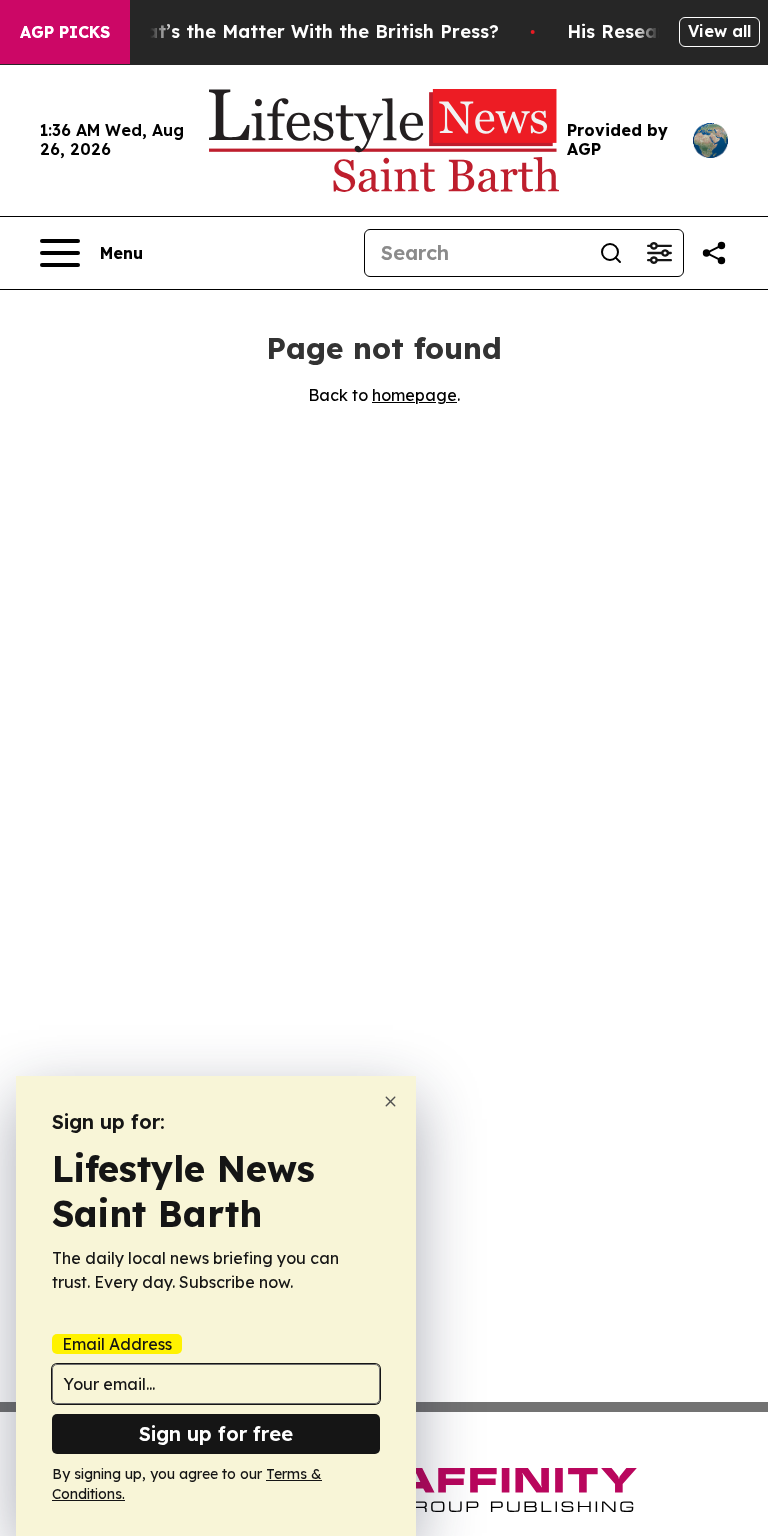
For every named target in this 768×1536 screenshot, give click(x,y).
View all (719, 31)
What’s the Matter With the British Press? (308, 31)
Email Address (117, 1344)
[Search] (611, 253)
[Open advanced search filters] (659, 253)
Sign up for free (216, 1433)
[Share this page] (714, 253)
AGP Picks (65, 32)
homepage (414, 395)
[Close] (390, 1101)
